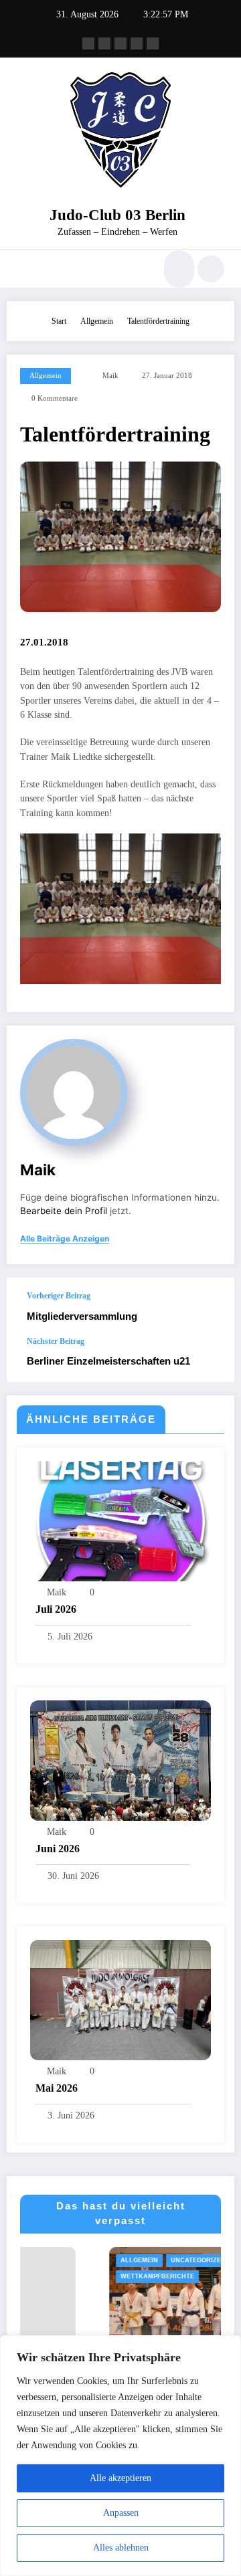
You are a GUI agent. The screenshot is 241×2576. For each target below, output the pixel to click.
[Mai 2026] (120, 1999)
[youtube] (153, 43)
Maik (110, 376)
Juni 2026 (58, 1849)
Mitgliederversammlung (82, 1316)
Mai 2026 (57, 2088)
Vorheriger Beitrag (59, 1296)
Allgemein (46, 376)
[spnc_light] (211, 269)
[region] (120, 2456)
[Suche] (177, 269)
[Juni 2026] (120, 1759)
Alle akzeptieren (120, 2478)
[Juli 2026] (120, 1520)
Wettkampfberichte (75, 2276)
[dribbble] (120, 43)
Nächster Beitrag (56, 1341)
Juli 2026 (56, 1609)
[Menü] (23, 269)
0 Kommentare (55, 398)
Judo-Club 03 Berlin (117, 215)
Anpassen (121, 2513)
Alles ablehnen (121, 2548)
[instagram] (137, 43)
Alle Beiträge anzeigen (65, 1239)
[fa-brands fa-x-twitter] (104, 43)
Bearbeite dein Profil (64, 1211)
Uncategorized (116, 2260)
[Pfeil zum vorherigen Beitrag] (210, 1307)
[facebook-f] (88, 43)
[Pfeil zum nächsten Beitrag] (210, 1359)
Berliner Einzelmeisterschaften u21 (108, 1361)
